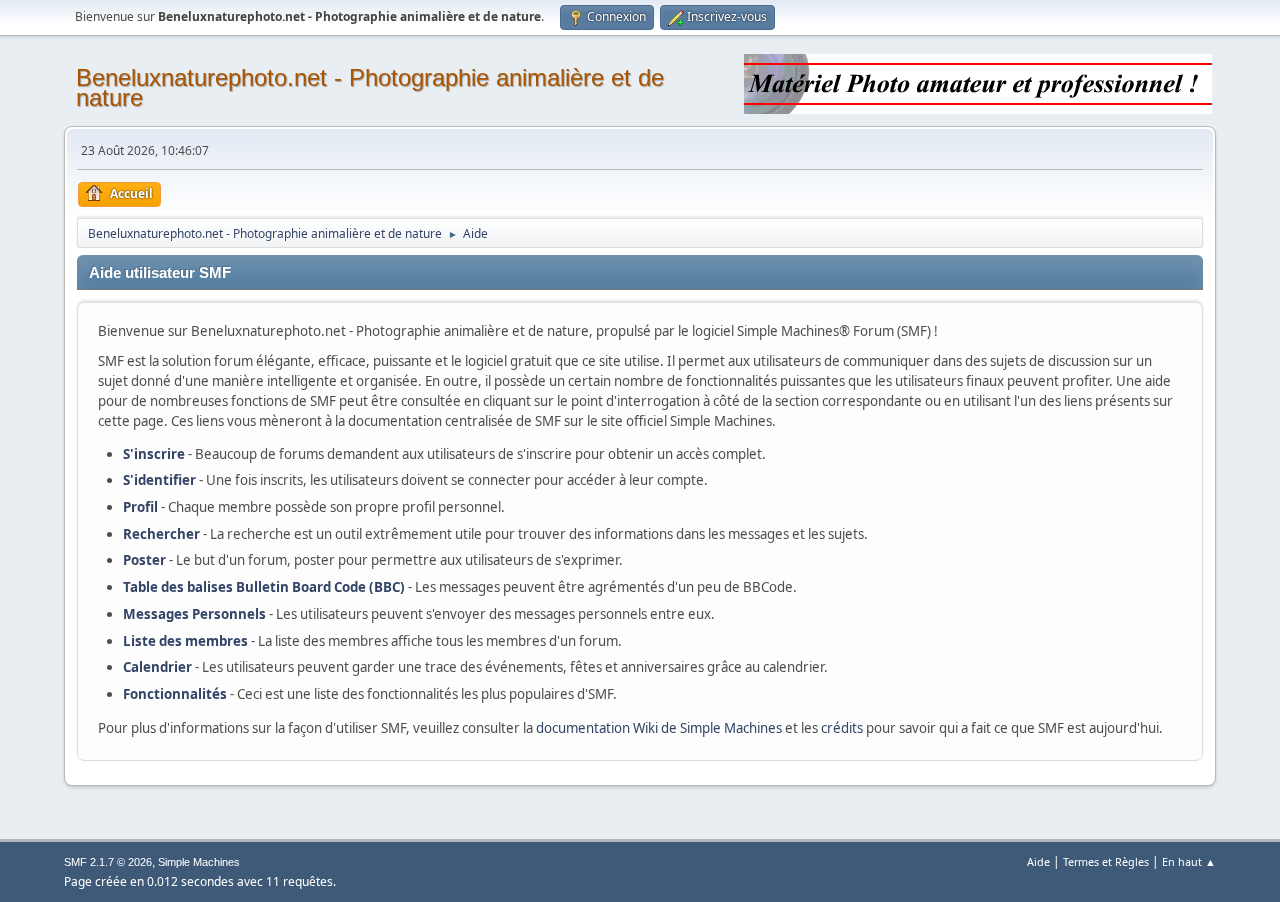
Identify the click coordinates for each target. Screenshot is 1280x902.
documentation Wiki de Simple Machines (659, 728)
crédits (842, 728)
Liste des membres (185, 641)
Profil (140, 507)
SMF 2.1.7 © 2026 (108, 862)
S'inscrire (154, 454)
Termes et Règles (1106, 861)
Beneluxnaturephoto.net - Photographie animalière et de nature (370, 87)
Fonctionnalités (175, 694)
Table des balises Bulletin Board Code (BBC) (264, 587)
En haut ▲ (1189, 861)
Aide (1038, 861)
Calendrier (157, 667)
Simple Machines (199, 862)
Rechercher (161, 534)
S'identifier (159, 480)
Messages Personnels (194, 614)
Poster (144, 560)
